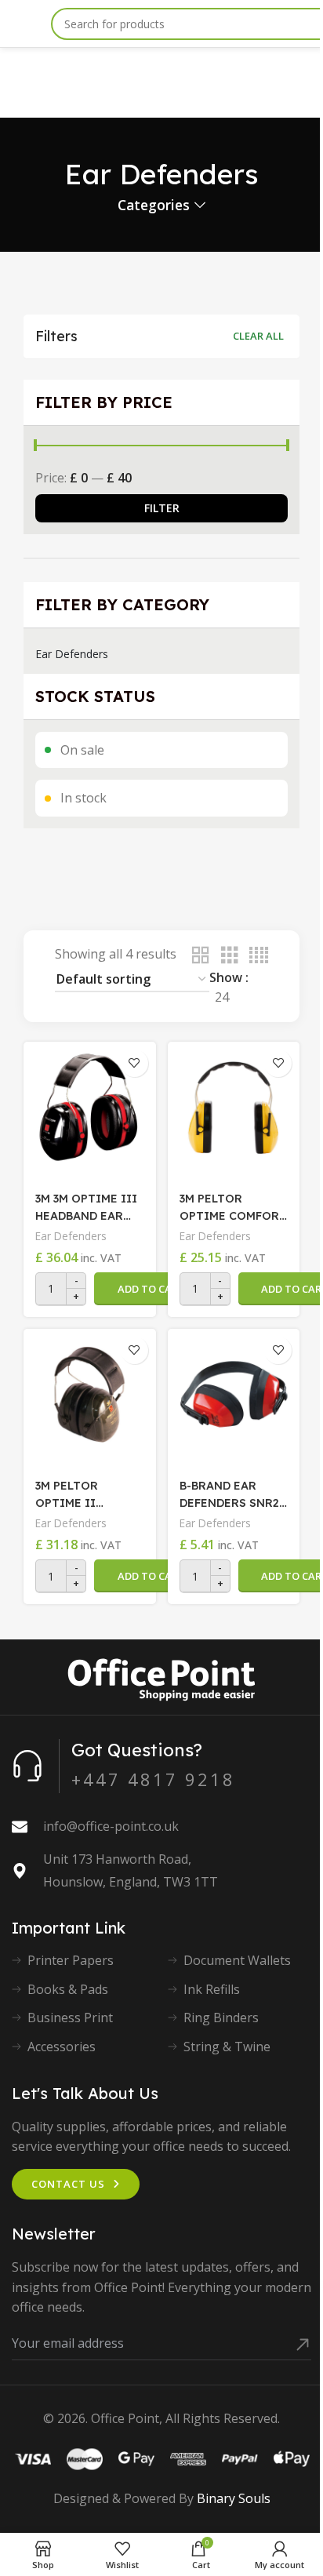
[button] (151, 1289)
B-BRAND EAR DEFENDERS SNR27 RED (232, 1495)
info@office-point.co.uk (111, 1826)
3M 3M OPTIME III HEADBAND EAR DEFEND (86, 1208)
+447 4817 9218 (153, 1779)
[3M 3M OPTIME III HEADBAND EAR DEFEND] (90, 1108)
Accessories (62, 2047)
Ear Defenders (72, 654)
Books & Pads (68, 1989)
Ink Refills (212, 1989)
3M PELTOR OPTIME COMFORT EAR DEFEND (233, 1208)
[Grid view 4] (259, 956)
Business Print (70, 2018)
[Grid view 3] (230, 956)
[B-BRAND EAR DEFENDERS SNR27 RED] (234, 1395)
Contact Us (68, 2184)
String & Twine (227, 2047)
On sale (82, 750)
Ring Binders (221, 2018)
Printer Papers (71, 1960)
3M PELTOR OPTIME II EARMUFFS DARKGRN (67, 1495)
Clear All (258, 336)
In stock (83, 798)
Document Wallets (237, 1960)
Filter (162, 508)
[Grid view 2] (201, 956)
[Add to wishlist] (134, 1063)
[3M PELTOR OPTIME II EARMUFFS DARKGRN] (90, 1395)
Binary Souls (234, 2498)
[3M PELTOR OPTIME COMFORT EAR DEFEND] (234, 1108)
